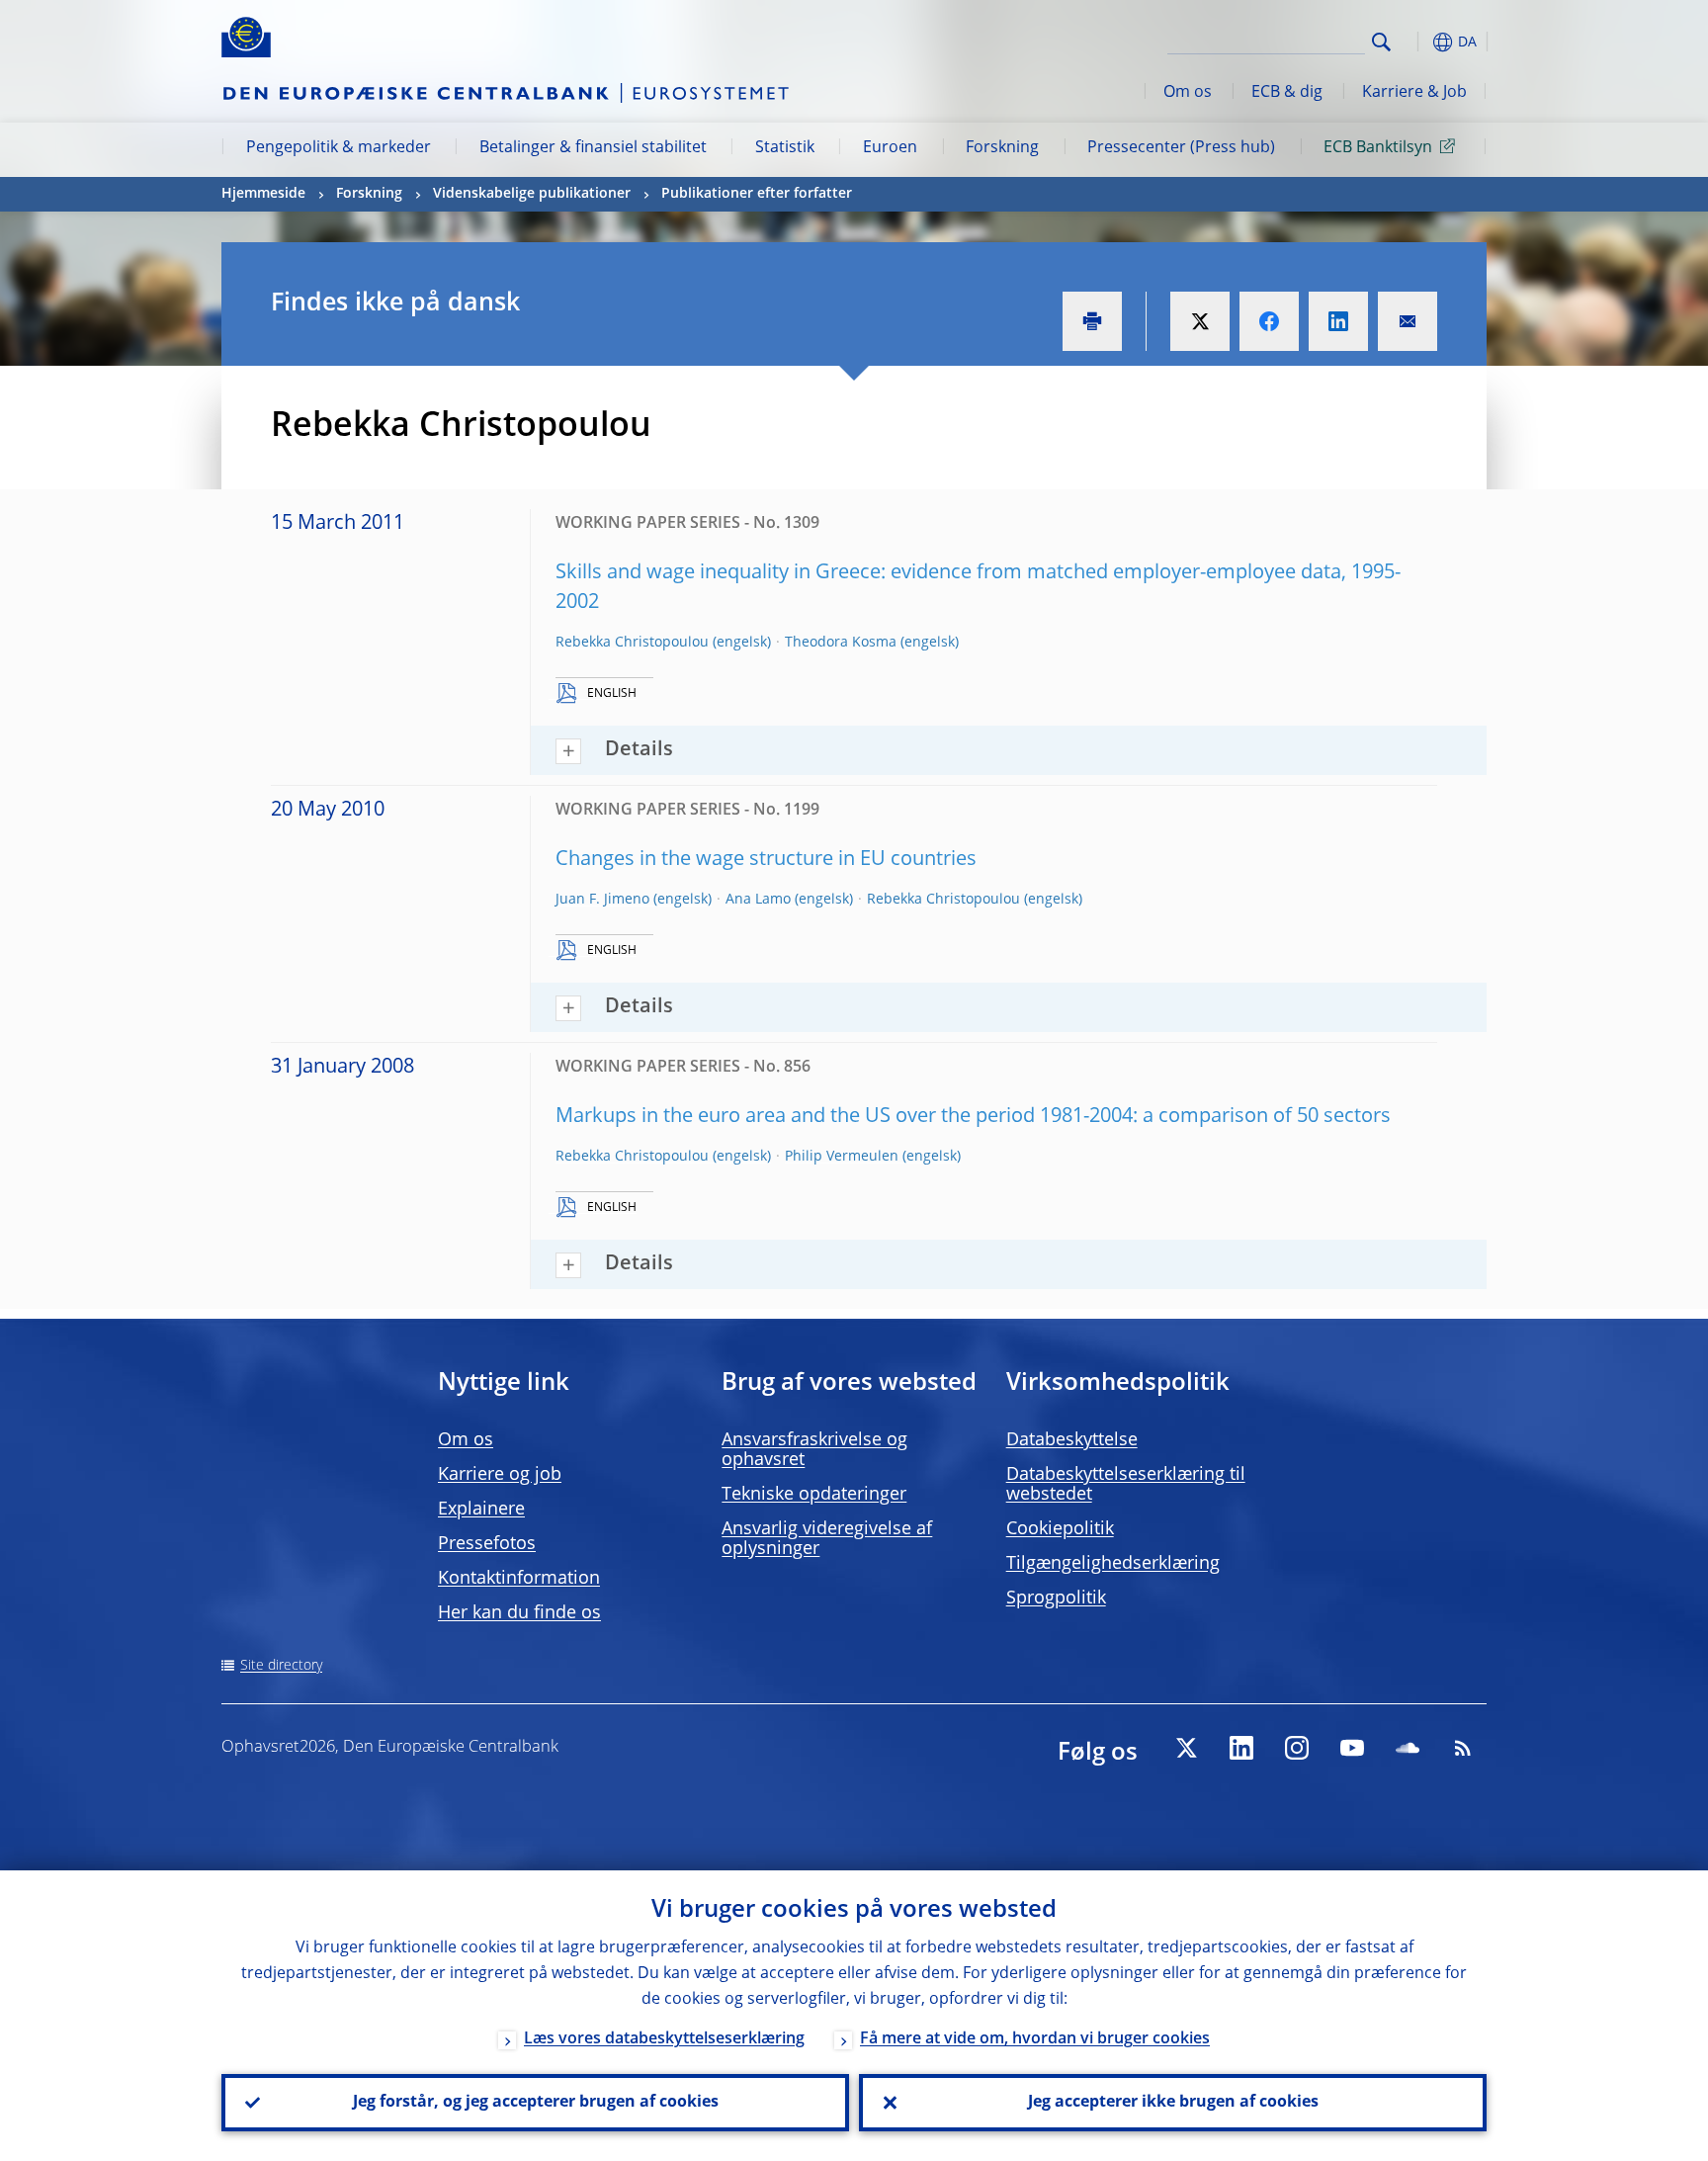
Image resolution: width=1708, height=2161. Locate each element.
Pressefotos (487, 1544)
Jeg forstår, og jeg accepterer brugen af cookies (536, 2103)
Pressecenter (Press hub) (1181, 148)
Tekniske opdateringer (814, 1495)
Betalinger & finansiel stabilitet (593, 148)
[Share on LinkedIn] (1338, 321)
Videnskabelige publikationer (532, 194)
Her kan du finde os (519, 1613)
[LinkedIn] (1241, 1748)
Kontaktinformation (519, 1579)
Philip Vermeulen (842, 1157)
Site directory (281, 1666)
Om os (1188, 93)
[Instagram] (1297, 1748)
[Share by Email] (1408, 321)
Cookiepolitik (1060, 1529)
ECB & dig (1287, 93)
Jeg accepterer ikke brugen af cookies (1173, 2103)
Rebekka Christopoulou (632, 643)
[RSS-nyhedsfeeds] (1463, 1748)
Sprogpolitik (1056, 1599)
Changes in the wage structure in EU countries (766, 860)
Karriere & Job (1414, 93)
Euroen (890, 148)
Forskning (1002, 148)
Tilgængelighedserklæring (1113, 1564)
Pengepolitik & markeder (339, 148)
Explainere (481, 1510)
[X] (1186, 1748)
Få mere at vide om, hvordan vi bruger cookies (1035, 2039)
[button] (1417, 42)
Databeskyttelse (1072, 1440)
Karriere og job (500, 1475)
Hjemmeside (263, 194)
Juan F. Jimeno (602, 900)
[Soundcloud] (1408, 1748)
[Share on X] (1200, 321)
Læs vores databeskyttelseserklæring (664, 2039)
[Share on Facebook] (1269, 321)
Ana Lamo (758, 900)
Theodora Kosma (841, 643)
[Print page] (1092, 321)
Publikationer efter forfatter (757, 194)
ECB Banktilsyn (1378, 148)
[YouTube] (1352, 1748)
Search (1381, 42)
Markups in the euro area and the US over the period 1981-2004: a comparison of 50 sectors (973, 1117)
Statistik (785, 148)
